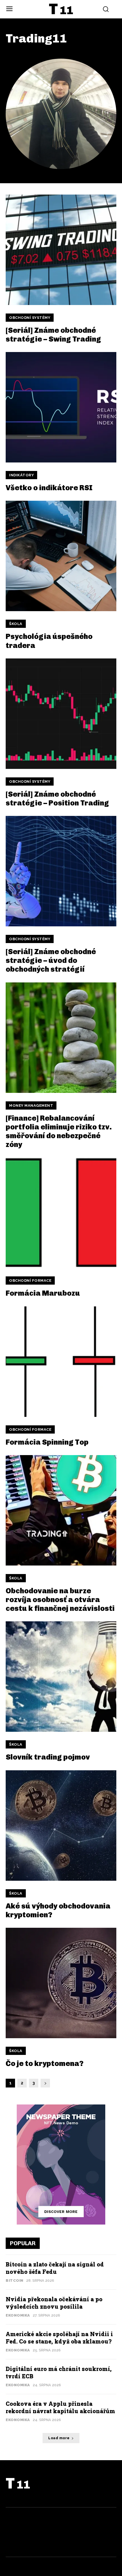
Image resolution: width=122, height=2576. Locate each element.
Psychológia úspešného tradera (49, 641)
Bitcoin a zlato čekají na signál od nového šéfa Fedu (55, 2268)
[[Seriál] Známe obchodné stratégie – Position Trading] (61, 714)
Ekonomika (18, 2315)
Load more (59, 2438)
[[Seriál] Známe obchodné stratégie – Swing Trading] (61, 250)
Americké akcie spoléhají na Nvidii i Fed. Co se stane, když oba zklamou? (59, 2338)
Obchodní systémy (30, 318)
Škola (16, 624)
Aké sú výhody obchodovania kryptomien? (58, 1910)
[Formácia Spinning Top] (61, 1362)
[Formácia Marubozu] (61, 1213)
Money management (31, 1105)
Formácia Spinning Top (47, 1442)
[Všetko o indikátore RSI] (61, 407)
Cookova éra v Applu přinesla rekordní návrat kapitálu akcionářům (60, 2407)
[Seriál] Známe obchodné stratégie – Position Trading (57, 799)
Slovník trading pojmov (48, 1757)
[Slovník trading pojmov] (61, 1677)
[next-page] (45, 2083)
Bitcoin (15, 2280)
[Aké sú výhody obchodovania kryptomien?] (61, 1826)
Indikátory (21, 475)
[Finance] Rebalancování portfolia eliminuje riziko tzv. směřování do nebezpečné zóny (59, 1132)
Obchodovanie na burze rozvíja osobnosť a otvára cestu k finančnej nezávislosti (60, 1600)
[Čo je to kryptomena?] (61, 1983)
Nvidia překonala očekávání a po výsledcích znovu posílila (54, 2303)
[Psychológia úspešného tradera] (61, 556)
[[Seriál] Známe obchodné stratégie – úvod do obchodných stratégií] (61, 871)
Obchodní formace (30, 1280)
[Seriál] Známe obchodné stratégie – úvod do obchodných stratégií (51, 960)
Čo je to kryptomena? (45, 2064)
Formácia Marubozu (43, 1293)
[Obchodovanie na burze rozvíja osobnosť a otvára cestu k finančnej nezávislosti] (61, 1510)
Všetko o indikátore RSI (49, 488)
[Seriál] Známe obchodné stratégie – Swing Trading (53, 335)
